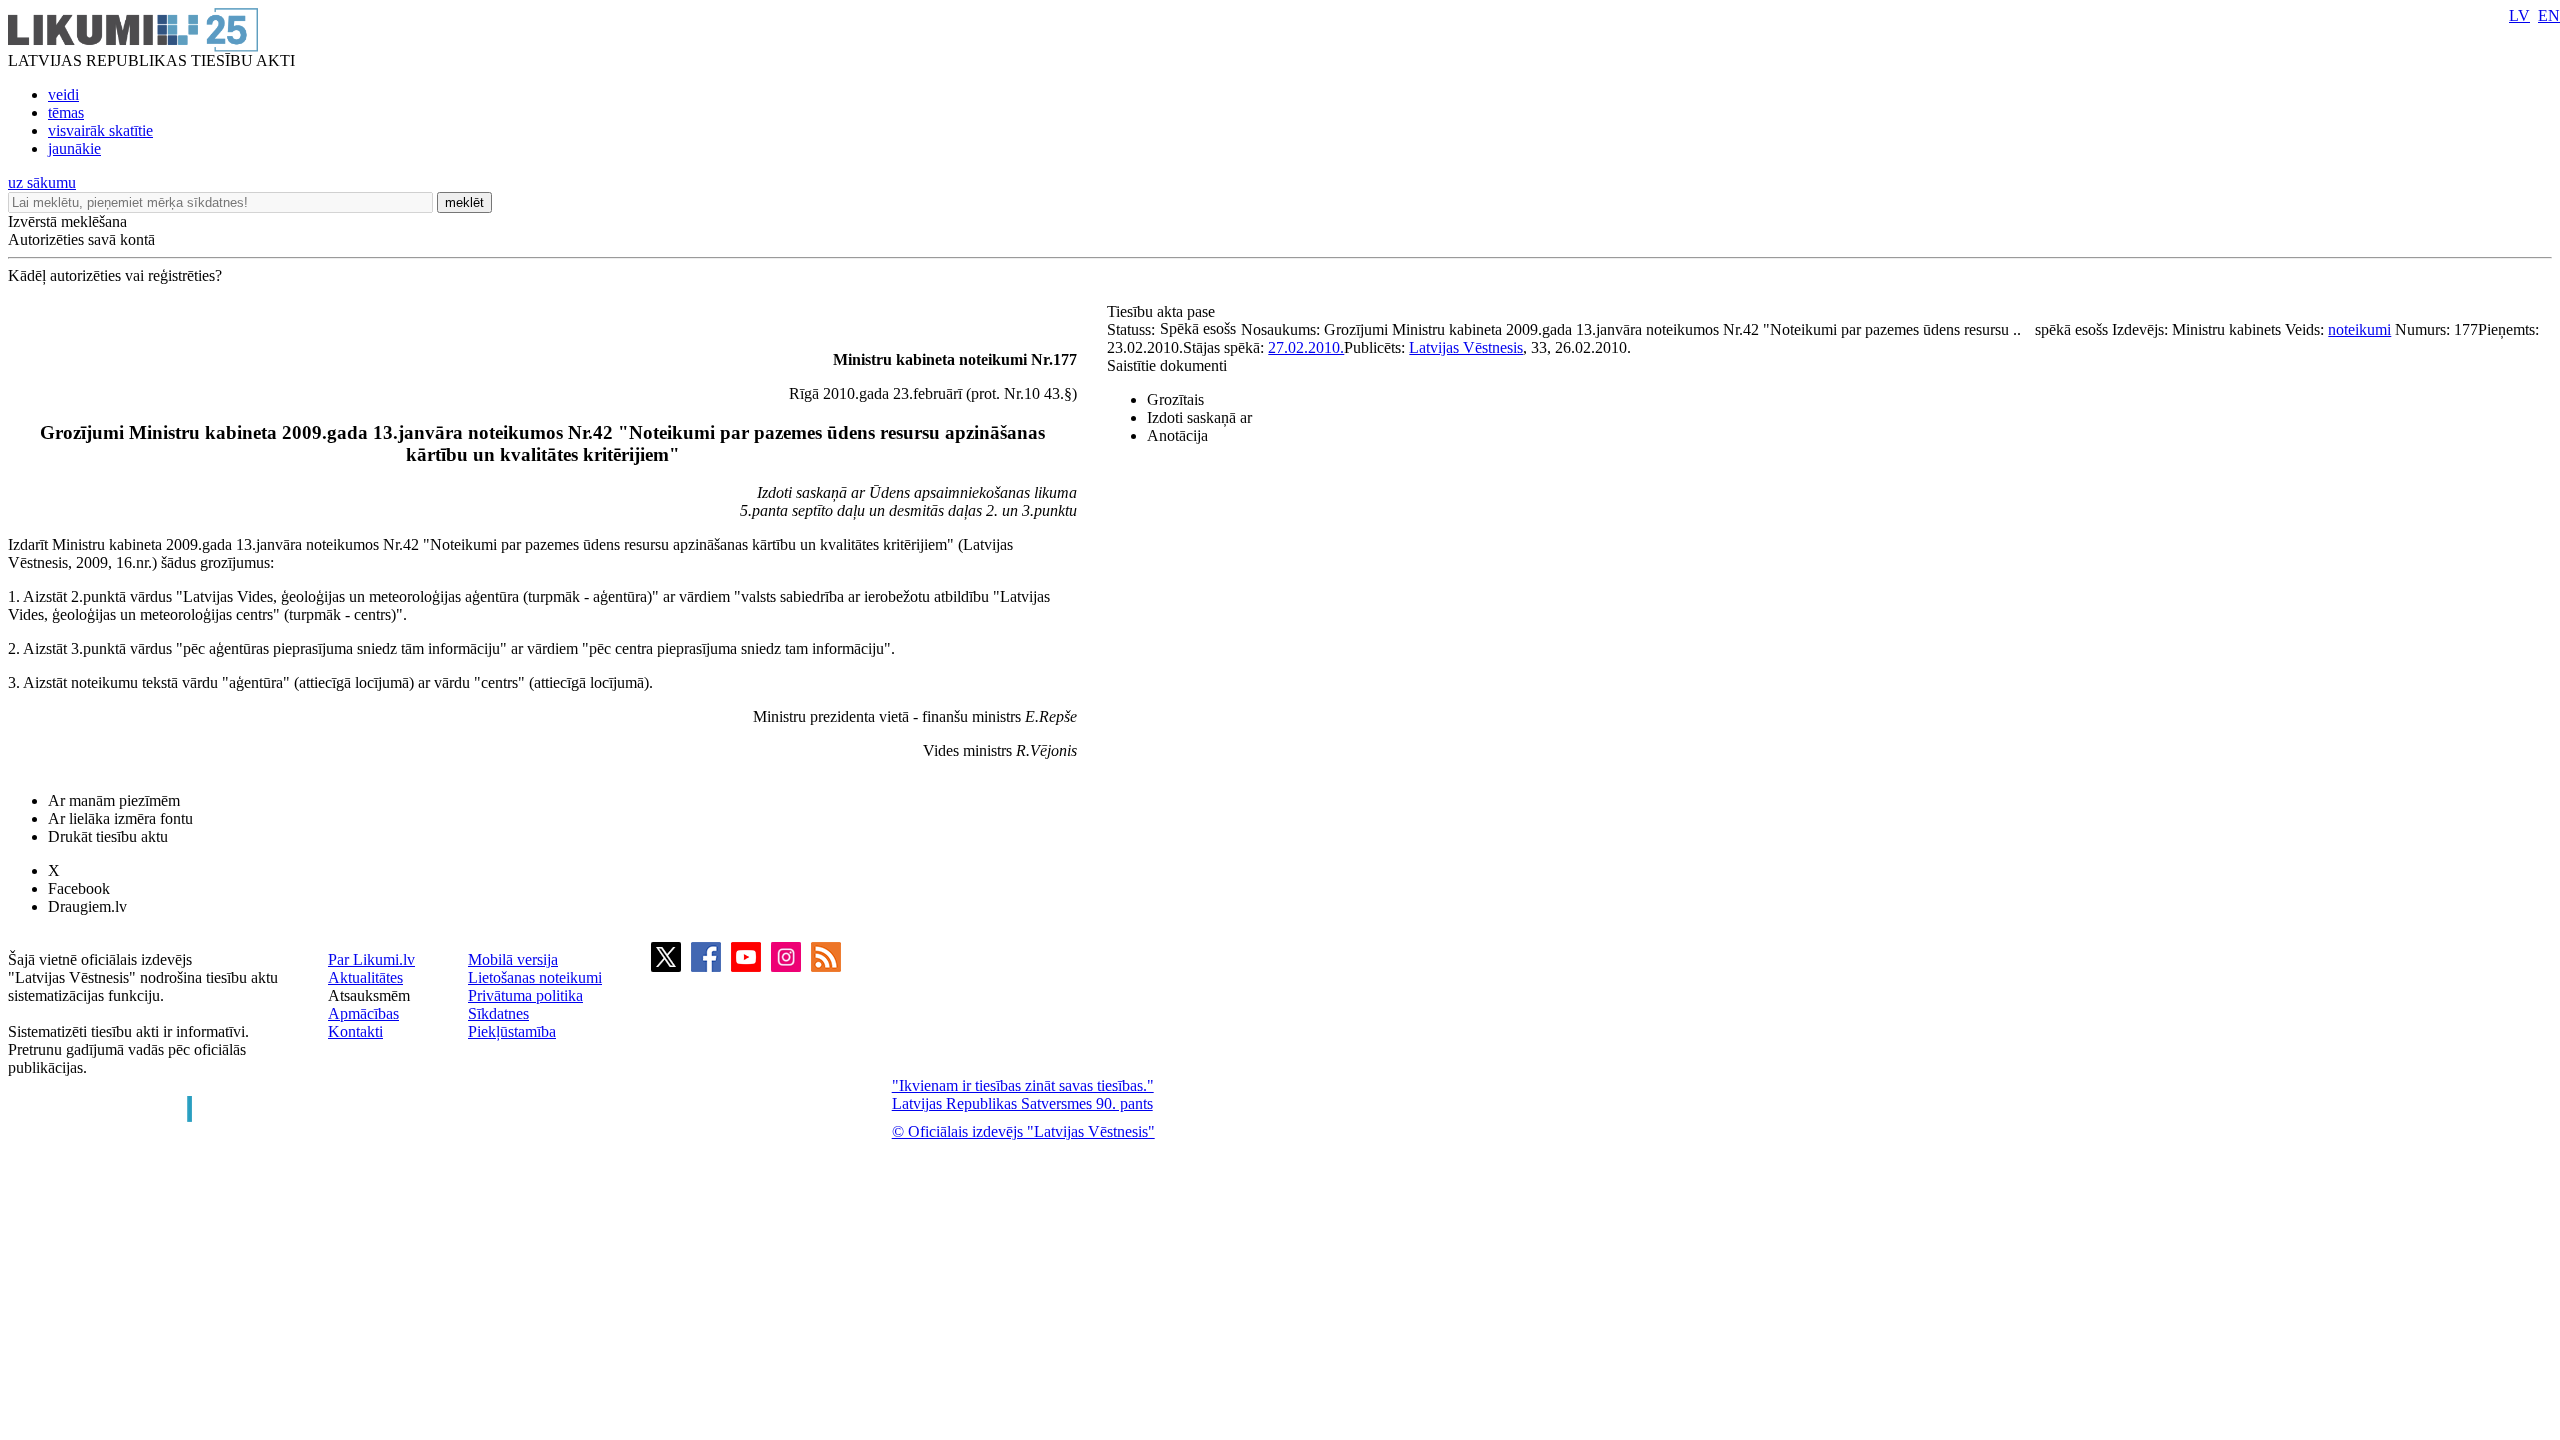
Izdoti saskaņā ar (1199, 417)
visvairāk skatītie (100, 130)
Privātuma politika (525, 995)
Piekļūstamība (512, 1031)
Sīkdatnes (498, 1013)
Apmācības (363, 1013)
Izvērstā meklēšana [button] (67, 221)
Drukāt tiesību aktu (108, 836)
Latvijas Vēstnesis (1466, 347)
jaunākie (74, 148)
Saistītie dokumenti (1167, 365)
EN (2549, 15)
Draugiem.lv (87, 906)
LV (2519, 15)
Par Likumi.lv (371, 959)
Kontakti (355, 1031)
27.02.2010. (1306, 347)
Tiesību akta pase (1163, 311)
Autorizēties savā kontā (81, 239)
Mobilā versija (513, 959)
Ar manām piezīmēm (114, 800)
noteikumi (2359, 329)
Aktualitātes (365, 977)
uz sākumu (42, 182)
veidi (63, 94)
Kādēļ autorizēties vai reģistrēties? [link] (115, 275)
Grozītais (1175, 399)
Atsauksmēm (369, 995)
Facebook (79, 888)
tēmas (66, 112)
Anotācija (1177, 435)
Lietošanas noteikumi (535, 977)
